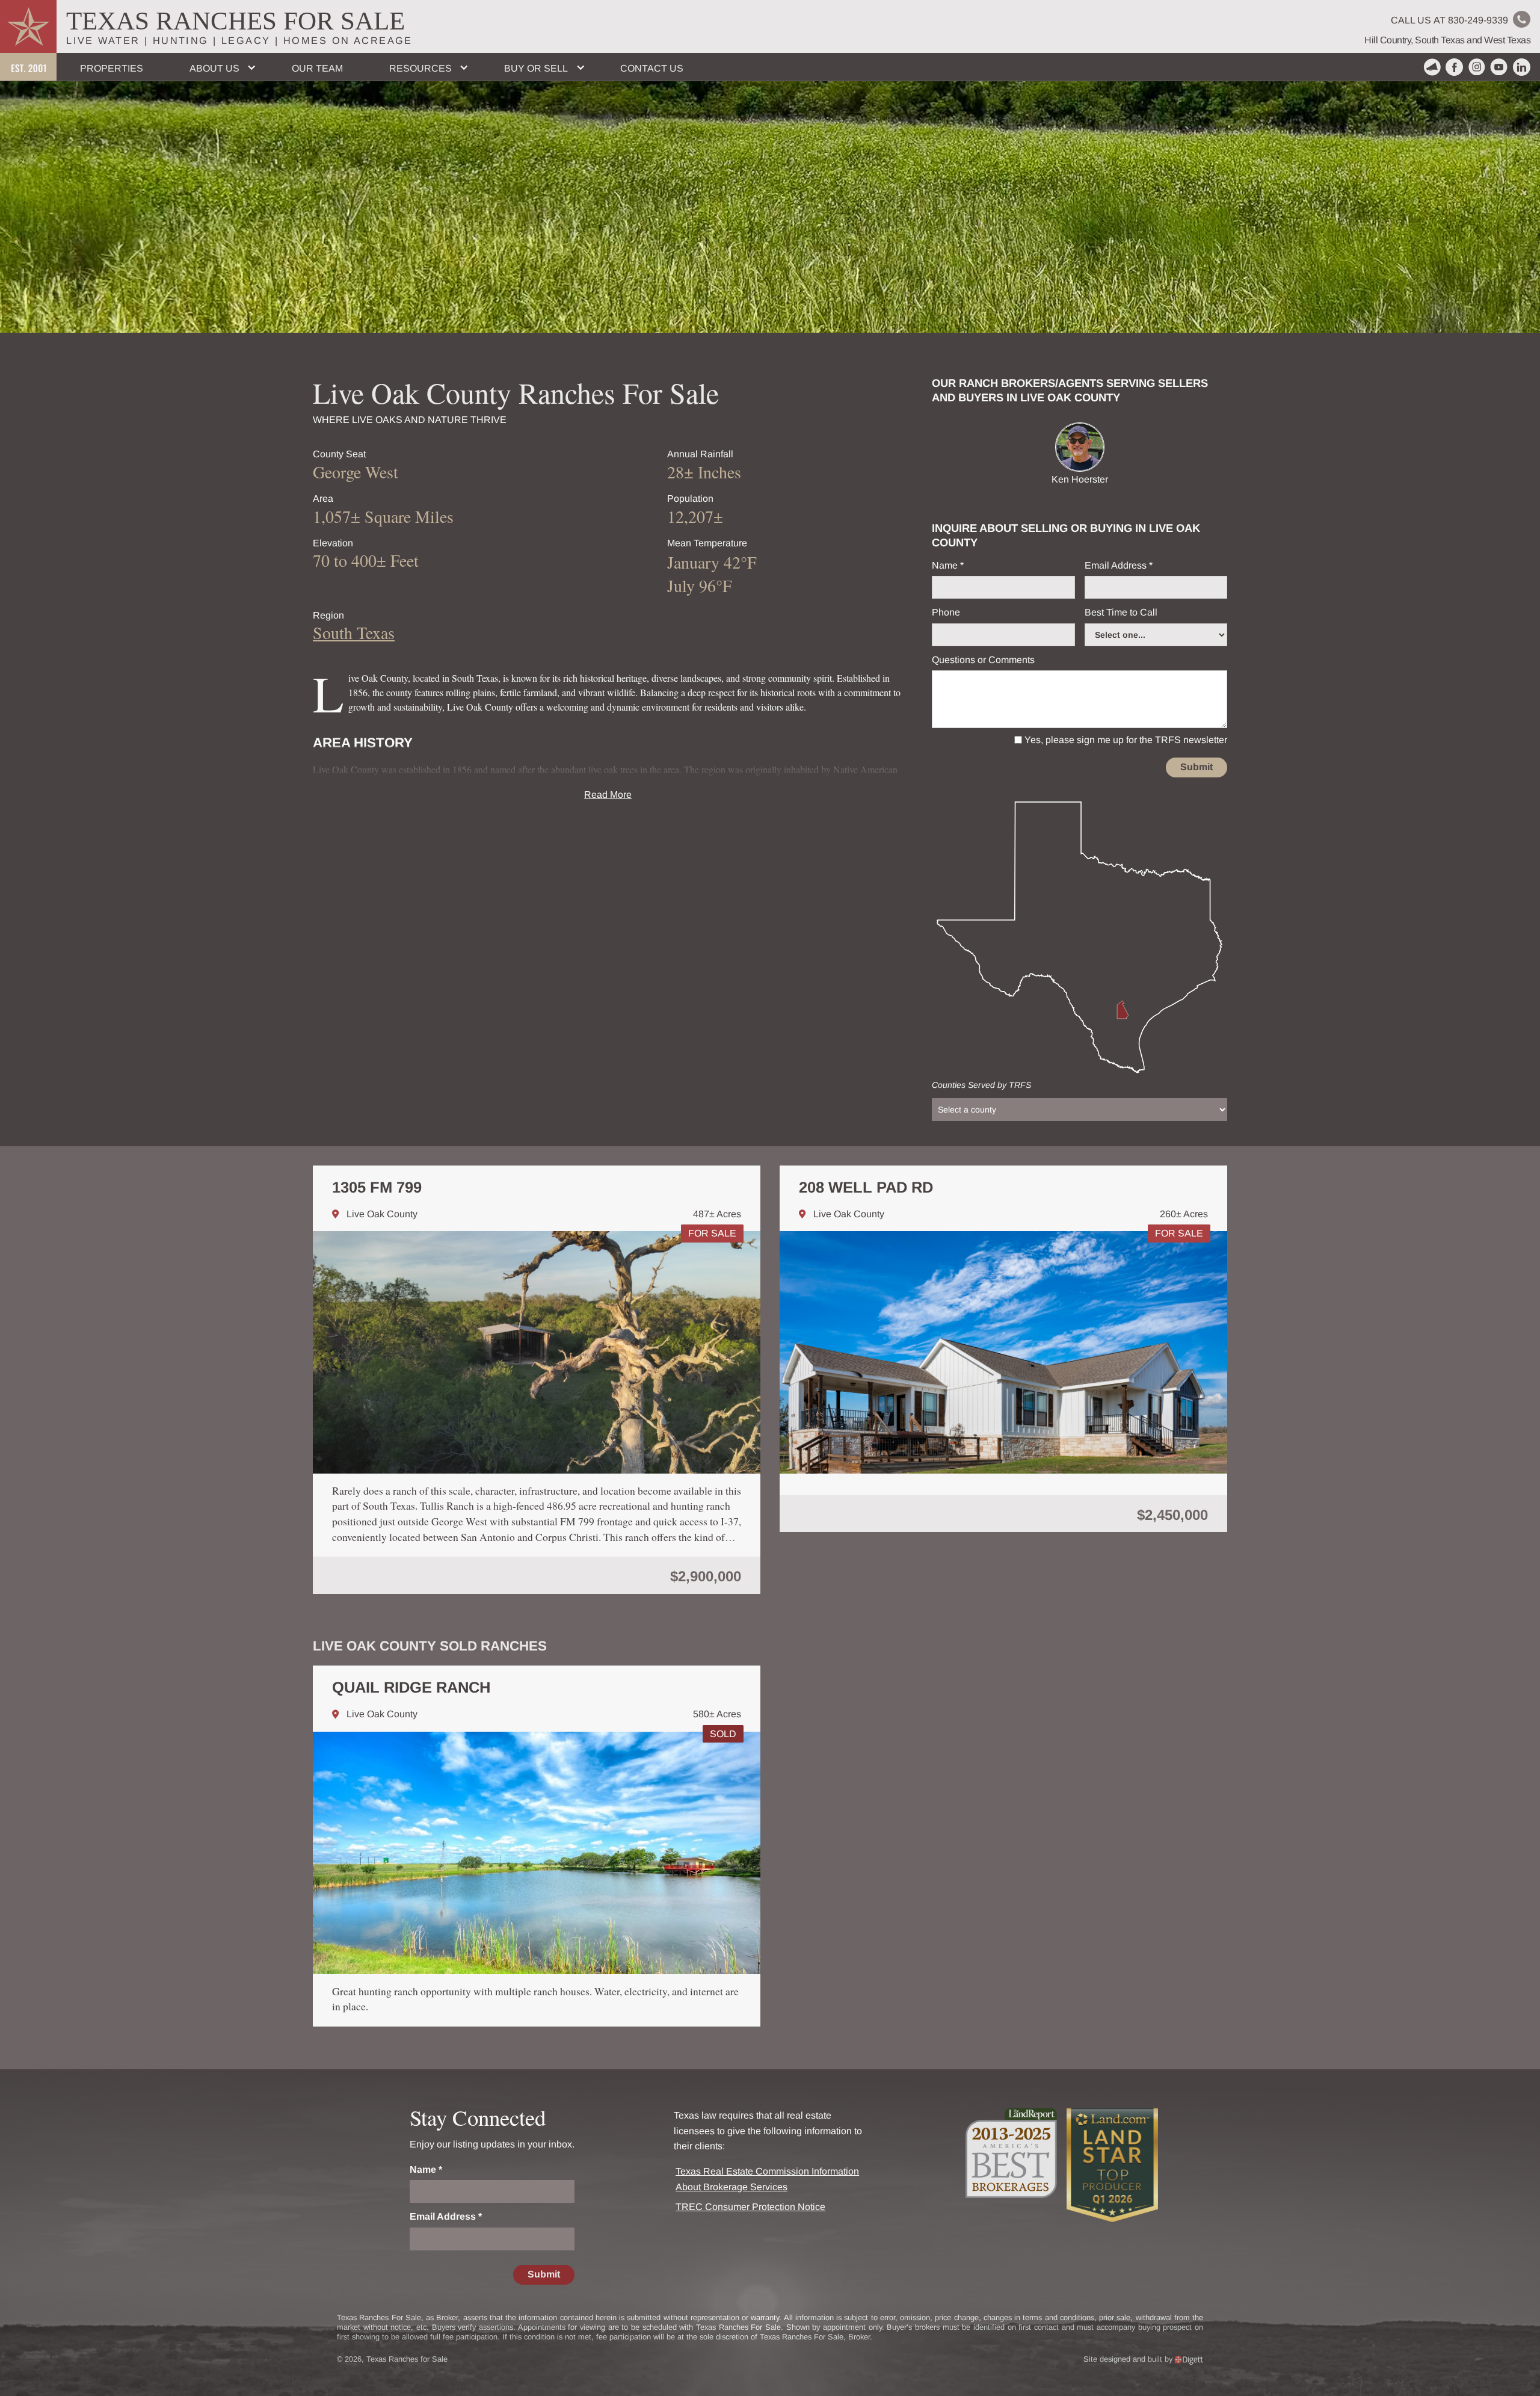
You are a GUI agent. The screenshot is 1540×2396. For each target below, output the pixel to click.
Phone (946, 612)
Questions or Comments (983, 660)
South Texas (354, 632)
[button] (217, 67)
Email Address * (1119, 565)
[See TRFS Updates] (1432, 67)
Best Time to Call (1121, 612)
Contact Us (652, 68)
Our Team (317, 68)
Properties (112, 68)
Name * (948, 565)
